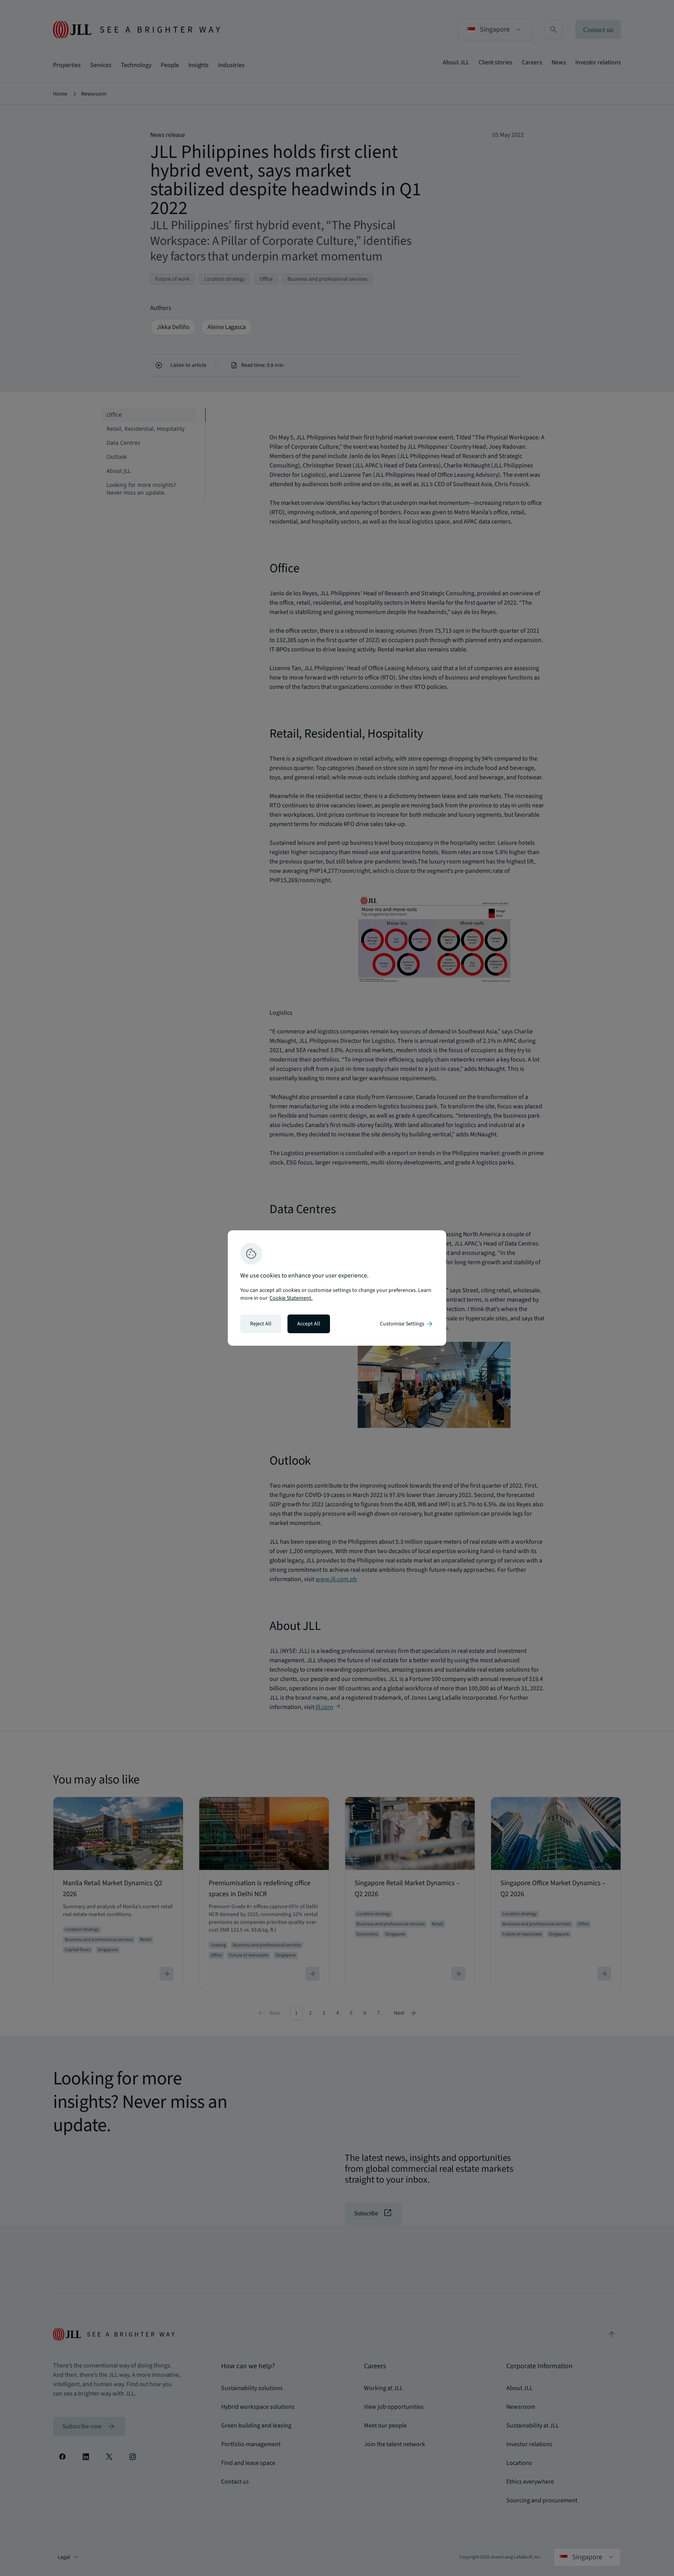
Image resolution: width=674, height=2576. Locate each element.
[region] (337, 1288)
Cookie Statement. (291, 1298)
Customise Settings (407, 1324)
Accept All (309, 1324)
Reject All (261, 1324)
